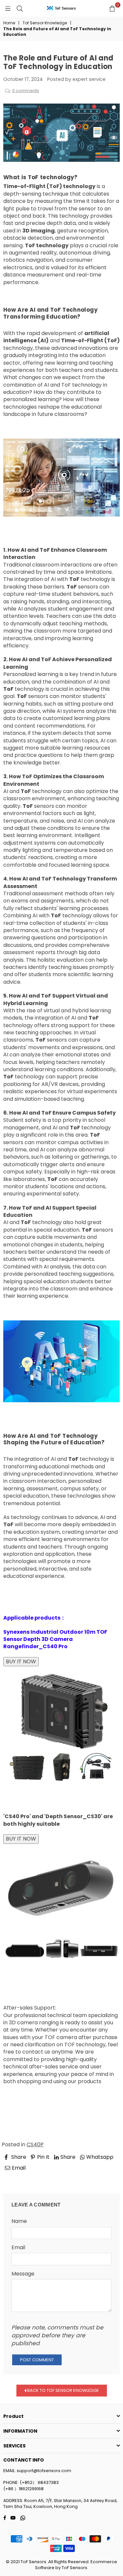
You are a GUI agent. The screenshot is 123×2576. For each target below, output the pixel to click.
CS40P (35, 2144)
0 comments (26, 91)
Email (18, 2248)
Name (19, 2221)
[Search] (20, 8)
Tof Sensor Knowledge (45, 23)
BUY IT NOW (21, 1661)
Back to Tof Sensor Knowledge (63, 2390)
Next (108, 2177)
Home (9, 23)
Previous (20, 2177)
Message (23, 2274)
